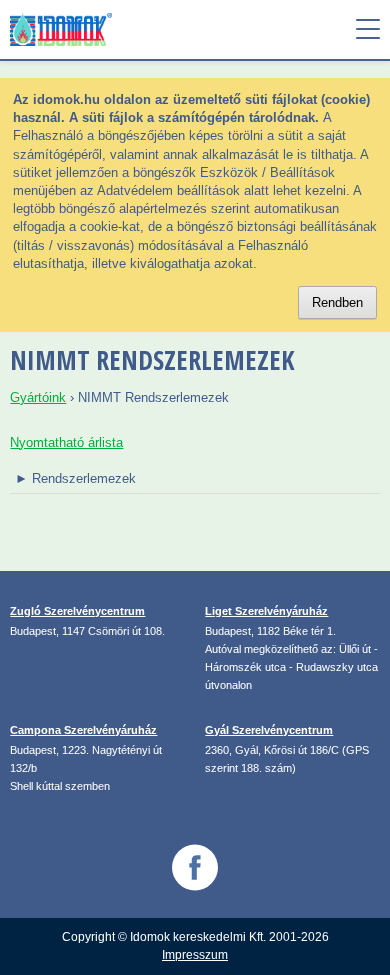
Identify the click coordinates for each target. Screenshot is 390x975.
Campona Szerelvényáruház (83, 730)
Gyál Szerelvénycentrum (269, 730)
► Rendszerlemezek (75, 478)
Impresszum (195, 954)
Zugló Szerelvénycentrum (77, 611)
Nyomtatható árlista (66, 442)
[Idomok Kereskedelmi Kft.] (82, 29)
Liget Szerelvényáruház (266, 611)
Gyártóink (38, 397)
